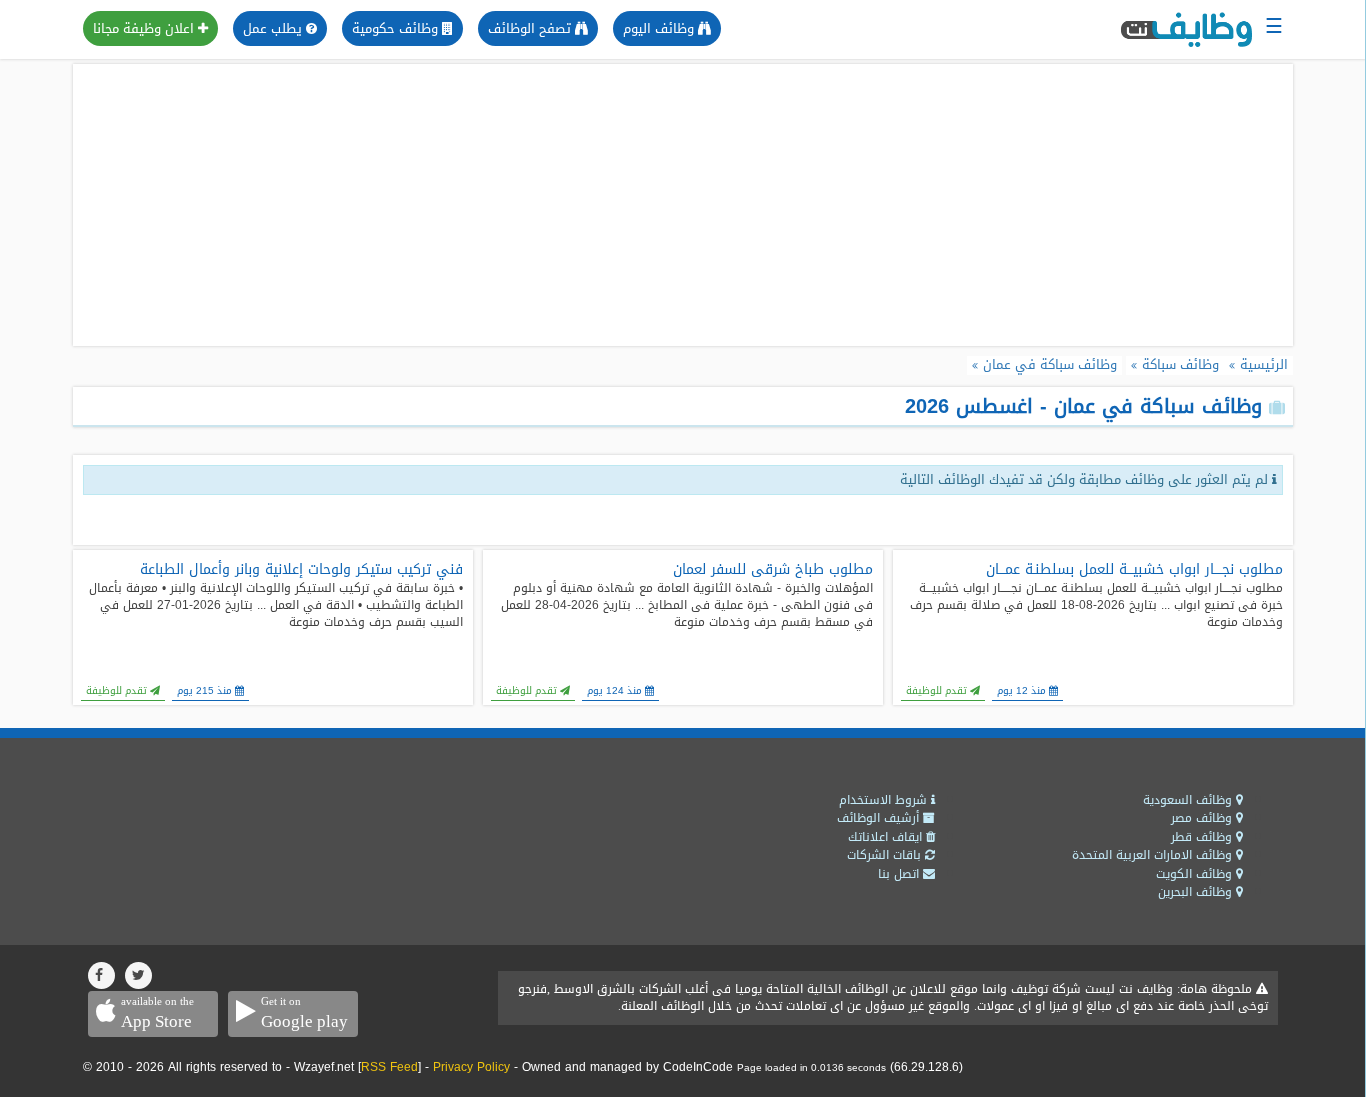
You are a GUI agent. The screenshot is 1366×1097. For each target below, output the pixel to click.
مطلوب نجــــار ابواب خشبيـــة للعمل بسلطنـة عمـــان (1134, 570)
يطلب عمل (274, 28)
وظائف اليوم (660, 28)
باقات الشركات (886, 855)
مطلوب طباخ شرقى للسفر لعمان (773, 570)
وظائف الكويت (1196, 874)
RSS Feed (389, 1067)
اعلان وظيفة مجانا (145, 28)
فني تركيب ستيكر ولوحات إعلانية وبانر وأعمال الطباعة (301, 570)
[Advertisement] (683, 205)
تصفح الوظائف (531, 28)
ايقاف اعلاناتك (887, 837)
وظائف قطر (1203, 837)
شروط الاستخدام (885, 800)
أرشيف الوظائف (880, 818)
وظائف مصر (1203, 818)
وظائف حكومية (397, 28)
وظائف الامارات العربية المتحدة (1154, 855)
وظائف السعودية (1189, 800)
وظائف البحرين (1197, 892)
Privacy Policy (471, 1067)
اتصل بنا (900, 874)
